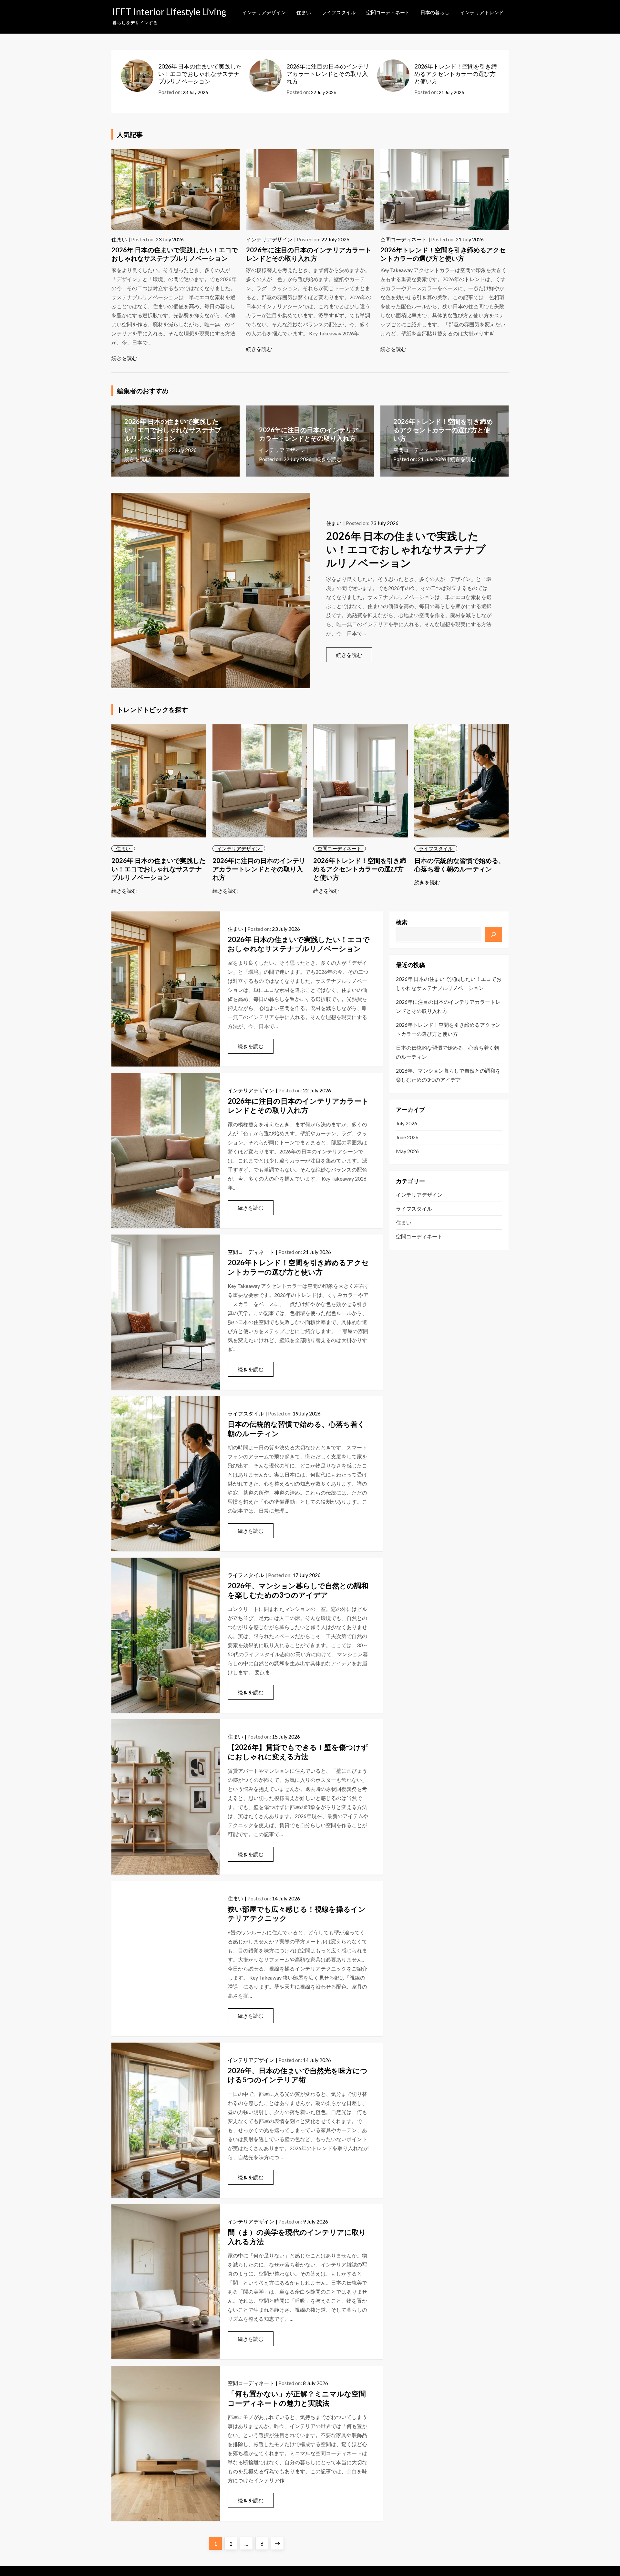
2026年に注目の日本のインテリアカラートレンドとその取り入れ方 (328, 74)
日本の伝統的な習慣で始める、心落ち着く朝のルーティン (448, 1052)
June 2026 (407, 1137)
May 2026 (407, 1151)
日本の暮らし (435, 12)
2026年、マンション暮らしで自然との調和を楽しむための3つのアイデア (298, 1590)
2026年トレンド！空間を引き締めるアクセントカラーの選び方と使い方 (456, 74)
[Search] (493, 934)
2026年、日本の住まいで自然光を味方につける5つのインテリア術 (298, 2075)
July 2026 (407, 1123)
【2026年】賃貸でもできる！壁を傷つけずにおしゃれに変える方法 (298, 1752)
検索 (402, 922)
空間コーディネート (388, 12)
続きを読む (124, 358)
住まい (304, 12)
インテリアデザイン (264, 12)
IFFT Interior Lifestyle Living (169, 12)
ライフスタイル (339, 12)
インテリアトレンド (482, 12)
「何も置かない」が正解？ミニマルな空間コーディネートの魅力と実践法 (297, 2398)
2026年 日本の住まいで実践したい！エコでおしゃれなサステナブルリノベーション (200, 74)
